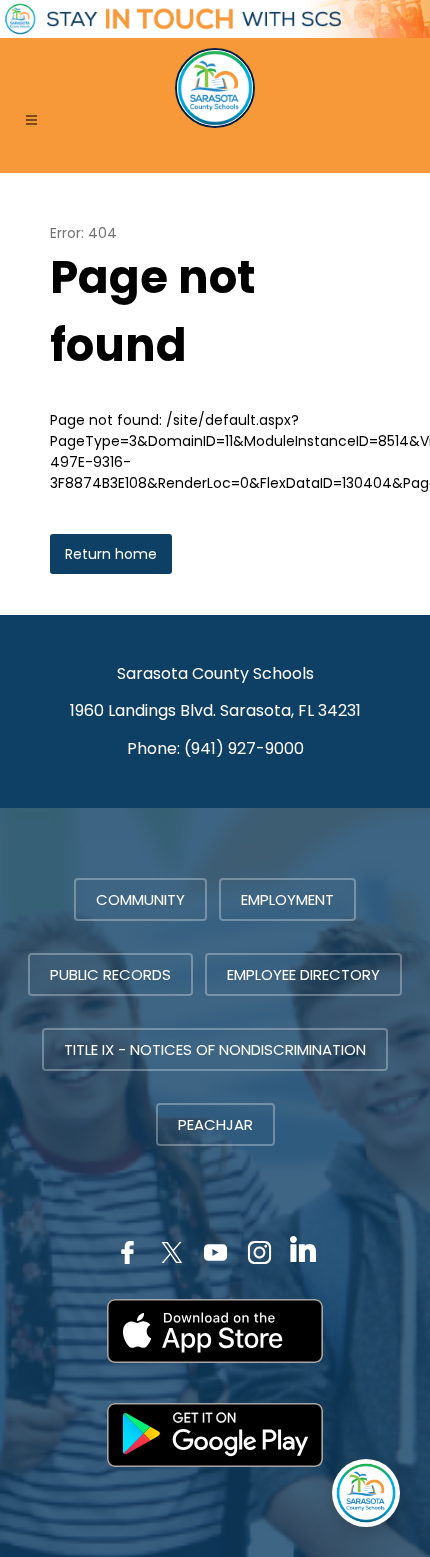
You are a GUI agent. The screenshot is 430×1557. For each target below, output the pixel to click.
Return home (111, 554)
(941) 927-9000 (244, 748)
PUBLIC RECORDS (110, 974)
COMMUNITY (140, 899)
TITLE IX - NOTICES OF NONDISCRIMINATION (215, 1049)
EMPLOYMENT (287, 899)
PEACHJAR (215, 1124)
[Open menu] (31, 119)
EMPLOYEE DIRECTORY (303, 974)
